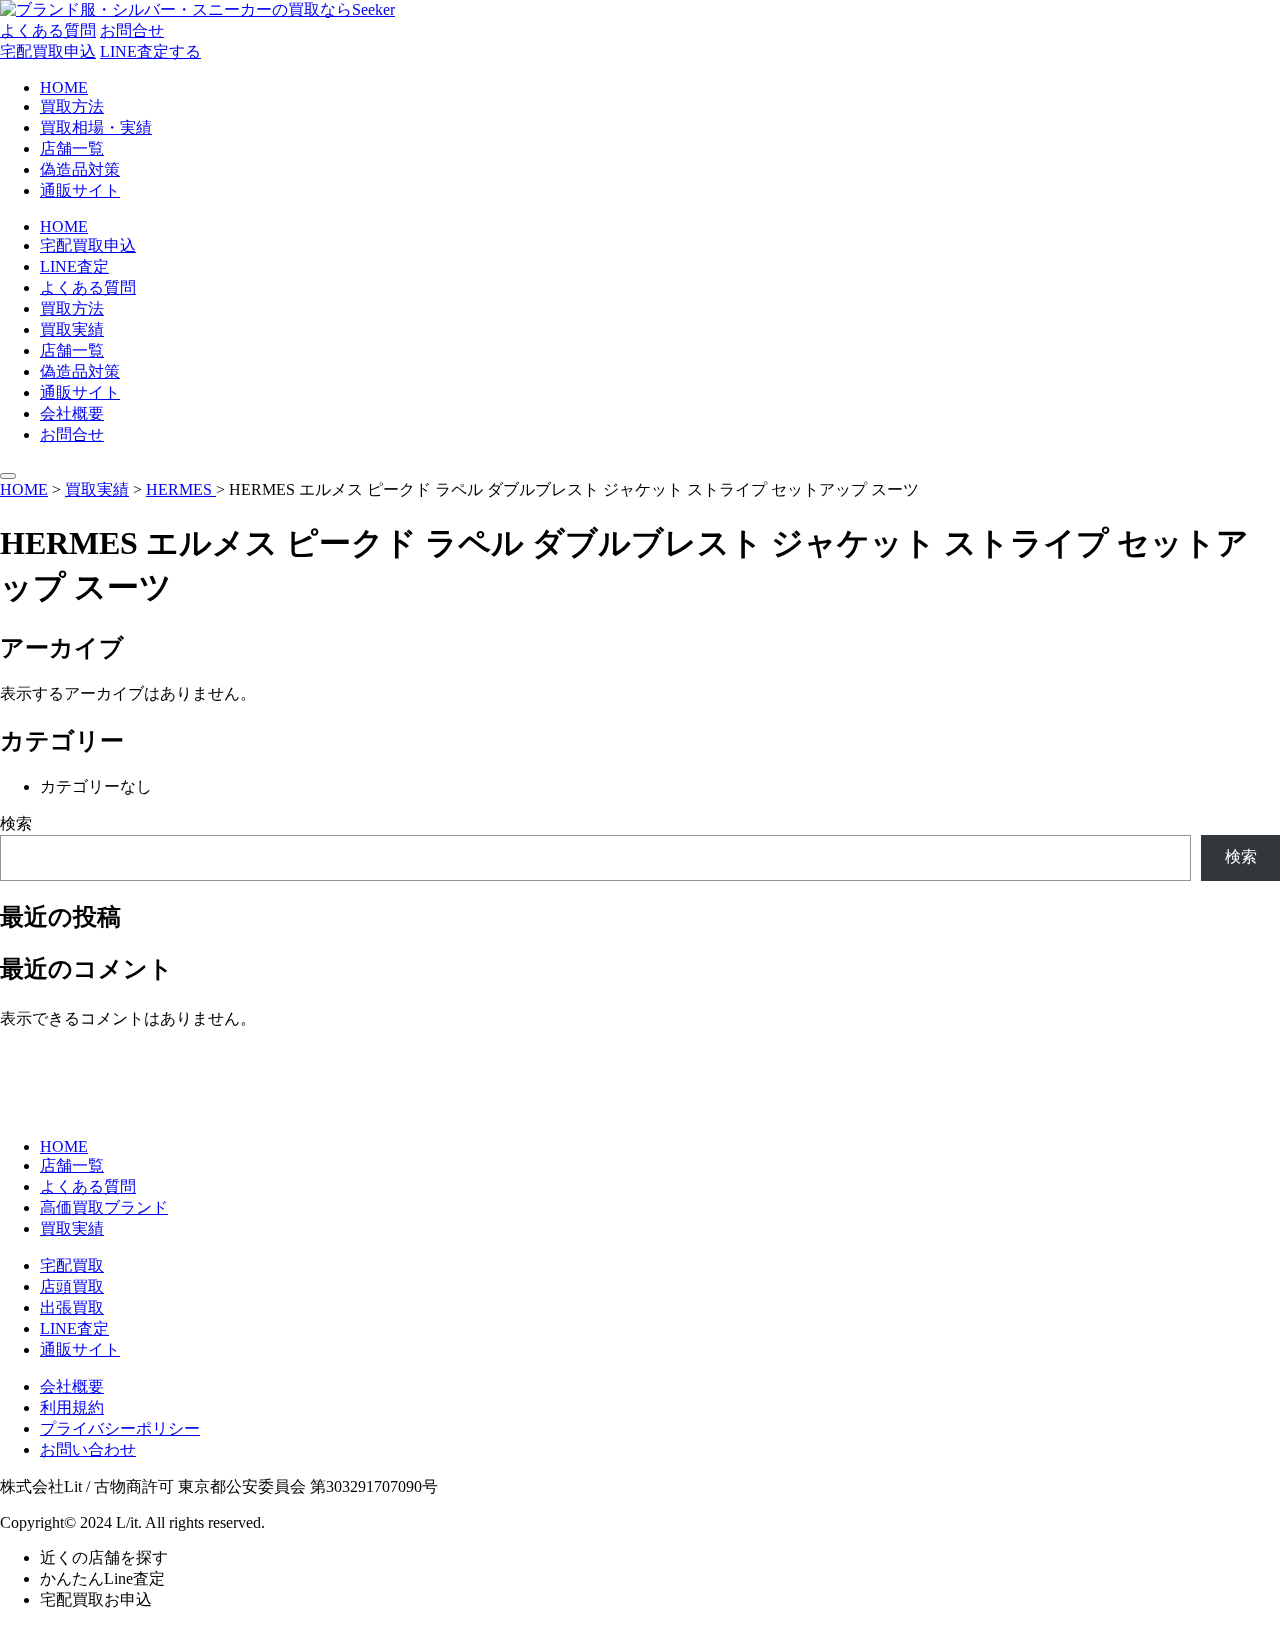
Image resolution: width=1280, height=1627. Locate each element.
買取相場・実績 (96, 127)
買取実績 (72, 329)
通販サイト (80, 190)
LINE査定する (150, 51)
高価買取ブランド (104, 1207)
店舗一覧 (72, 148)
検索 (16, 823)
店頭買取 (72, 1286)
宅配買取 (72, 1265)
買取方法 (72, 106)
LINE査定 (74, 266)
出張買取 (72, 1307)
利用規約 (72, 1407)
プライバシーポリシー (120, 1428)
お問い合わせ (88, 1449)
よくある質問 (48, 30)
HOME (64, 87)
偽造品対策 (80, 169)
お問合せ (132, 30)
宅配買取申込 (48, 51)
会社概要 (72, 413)
